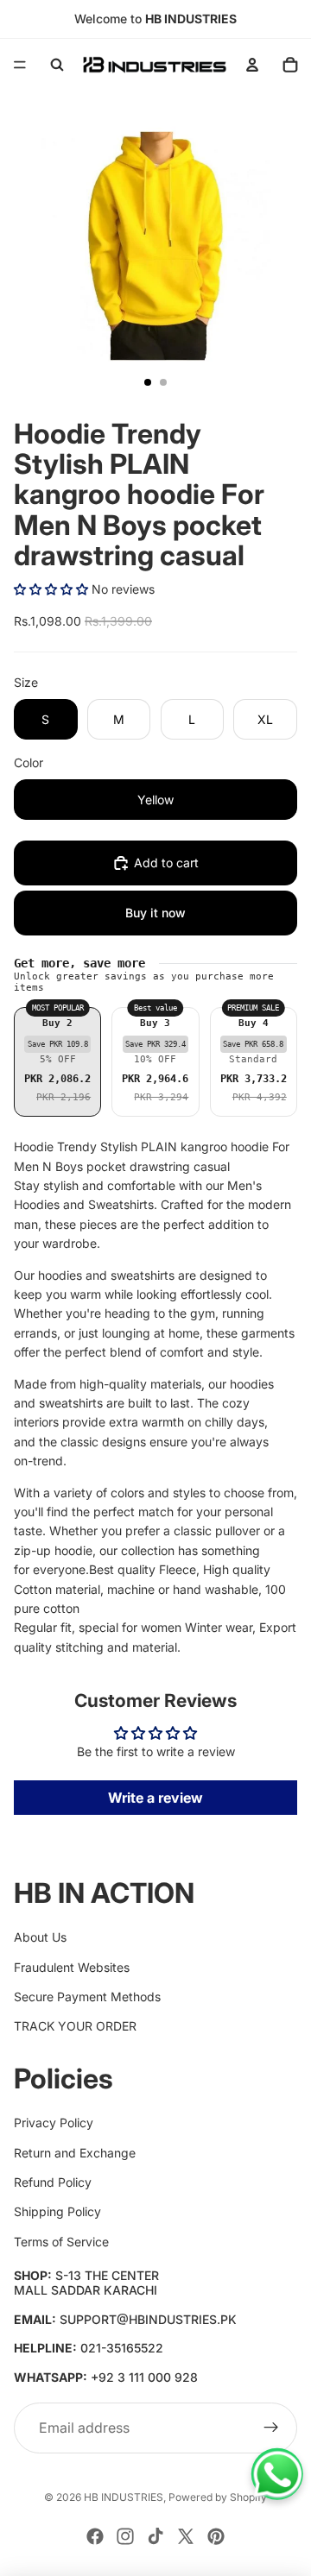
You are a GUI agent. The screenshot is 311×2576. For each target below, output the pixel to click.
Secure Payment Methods (87, 1997)
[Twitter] (186, 2536)
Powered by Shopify (218, 2497)
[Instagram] (125, 2536)
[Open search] (57, 65)
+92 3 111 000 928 (144, 2377)
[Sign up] (271, 2428)
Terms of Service (61, 2242)
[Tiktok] (155, 2536)
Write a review (155, 1798)
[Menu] (20, 65)
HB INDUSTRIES (124, 2497)
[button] (51, 589)
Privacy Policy (54, 2123)
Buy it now (155, 913)
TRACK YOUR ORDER (75, 2026)
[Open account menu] (252, 65)
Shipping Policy (57, 2211)
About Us (40, 1937)
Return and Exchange (75, 2153)
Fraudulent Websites (72, 1967)
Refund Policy (53, 2182)
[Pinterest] (216, 2536)
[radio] (57, 1062)
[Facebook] (95, 2536)
